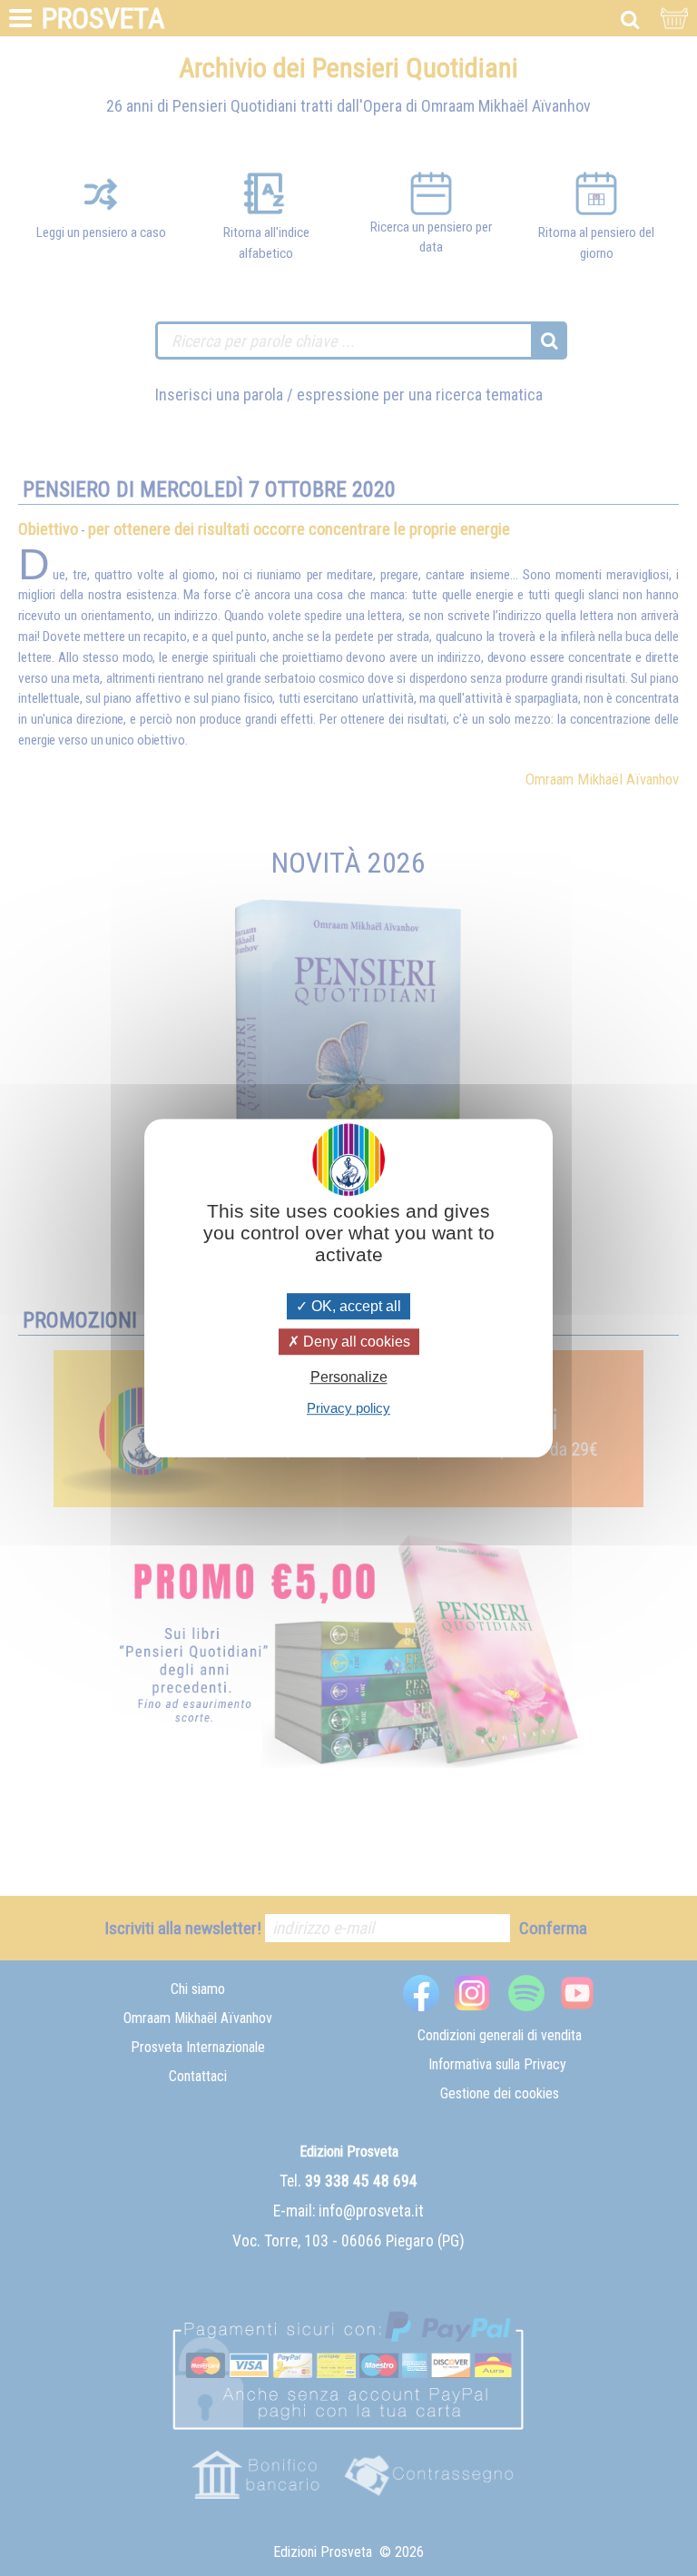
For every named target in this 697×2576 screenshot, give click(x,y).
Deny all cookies (355, 1342)
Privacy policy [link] (348, 1408)
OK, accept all (354, 1306)
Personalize (349, 1377)
